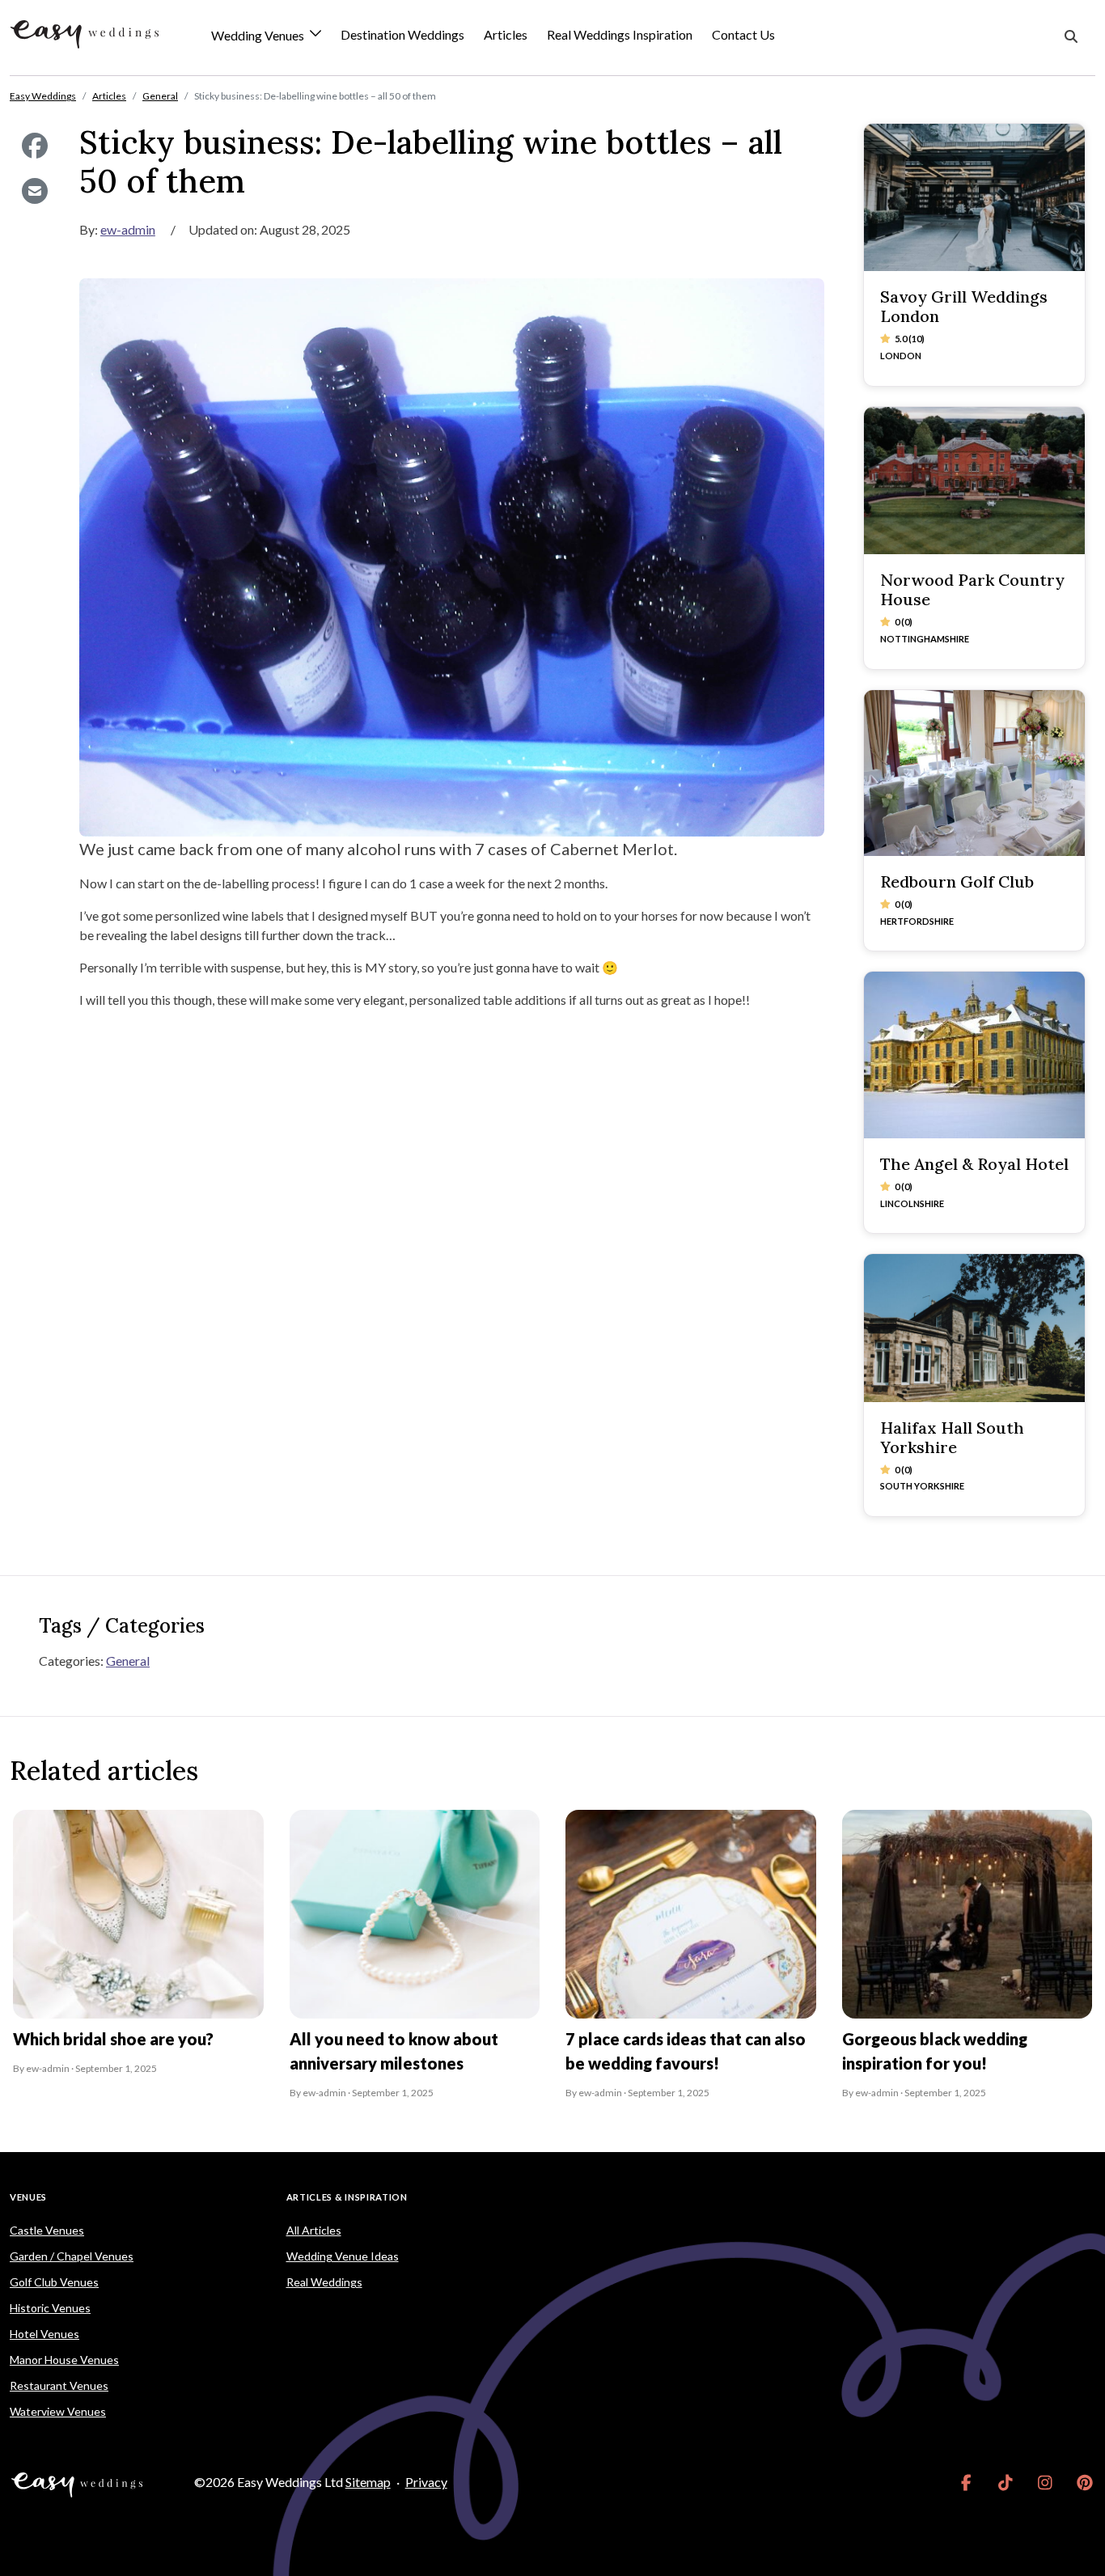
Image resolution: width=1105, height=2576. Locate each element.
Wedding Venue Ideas (343, 2256)
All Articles (314, 2230)
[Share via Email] (35, 191)
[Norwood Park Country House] (975, 481)
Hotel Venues (44, 2334)
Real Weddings (324, 2282)
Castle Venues (47, 2230)
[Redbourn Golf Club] (975, 773)
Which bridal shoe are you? (113, 2039)
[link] (966, 2482)
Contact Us (743, 34)
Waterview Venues (58, 2411)
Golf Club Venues (54, 2282)
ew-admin (128, 229)
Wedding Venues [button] (259, 36)
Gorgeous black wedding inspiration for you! (935, 2051)
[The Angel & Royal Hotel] (975, 1055)
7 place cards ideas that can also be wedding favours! (686, 2051)
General (128, 1661)
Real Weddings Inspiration (620, 34)
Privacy (426, 2482)
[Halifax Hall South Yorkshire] (975, 1328)
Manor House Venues (64, 2360)
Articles (506, 34)
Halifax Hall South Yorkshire (952, 1437)
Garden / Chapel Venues (72, 2256)
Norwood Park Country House (972, 589)
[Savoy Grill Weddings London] (975, 197)
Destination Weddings (402, 34)
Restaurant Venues (59, 2385)
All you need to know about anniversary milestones (394, 2051)
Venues (28, 2197)
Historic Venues (50, 2308)
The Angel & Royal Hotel (974, 1164)
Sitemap (368, 2482)
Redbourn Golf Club (957, 881)
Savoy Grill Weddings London (964, 306)
